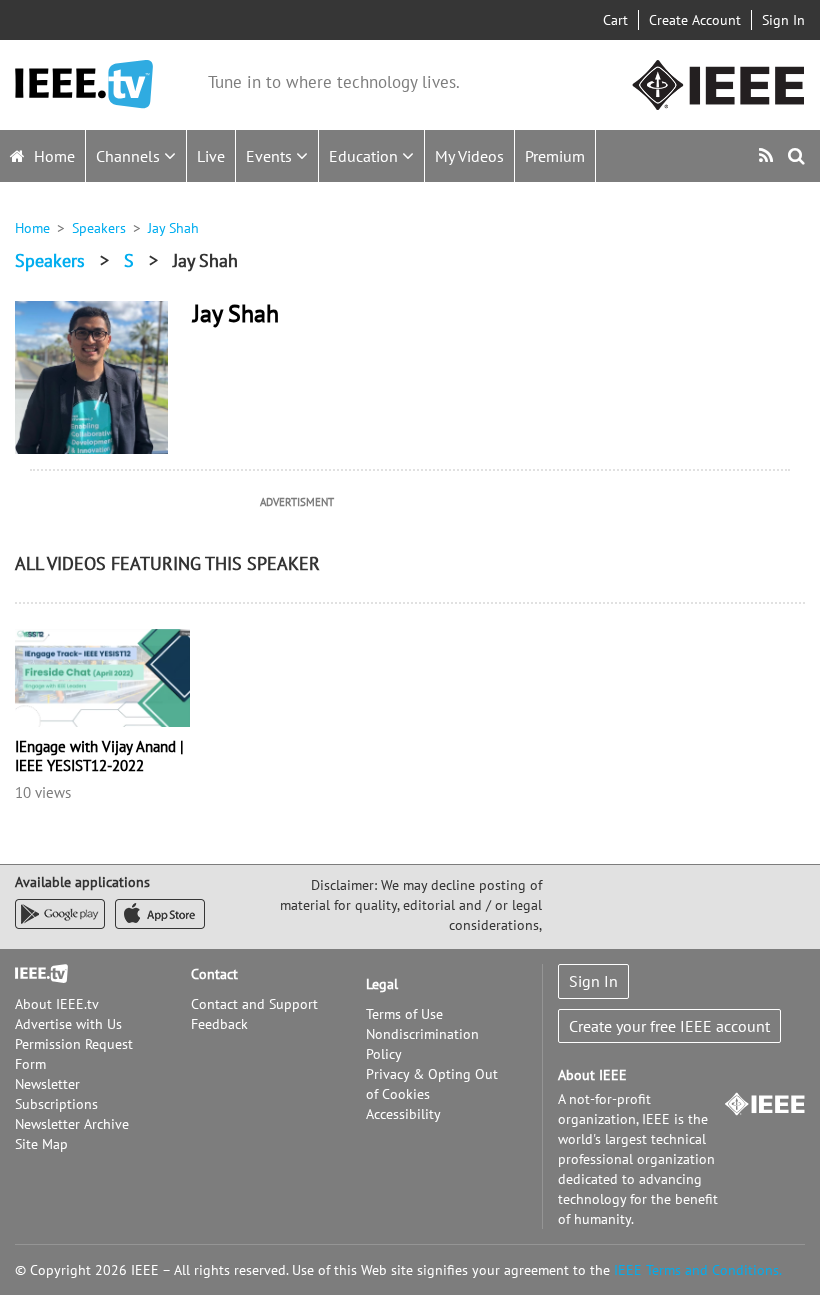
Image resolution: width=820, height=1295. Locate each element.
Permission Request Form (74, 1054)
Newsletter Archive (72, 1124)
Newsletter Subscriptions (56, 1094)
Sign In (783, 20)
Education (365, 156)
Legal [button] (382, 984)
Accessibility (403, 1114)
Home (52, 156)
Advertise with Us (68, 1024)
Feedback (219, 1024)
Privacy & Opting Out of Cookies (432, 1084)
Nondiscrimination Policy (422, 1044)
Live (211, 156)
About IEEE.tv (57, 1004)
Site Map (41, 1144)
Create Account (695, 20)
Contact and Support (254, 1004)
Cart (615, 20)
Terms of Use (404, 1014)
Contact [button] (214, 974)
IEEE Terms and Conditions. (698, 1270)
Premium (555, 156)
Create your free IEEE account (669, 1026)
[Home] (84, 84)
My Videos (469, 156)
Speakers (99, 228)
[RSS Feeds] (768, 155)
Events (271, 156)
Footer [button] (35, 974)
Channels (130, 156)
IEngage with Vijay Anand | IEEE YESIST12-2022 (99, 756)
